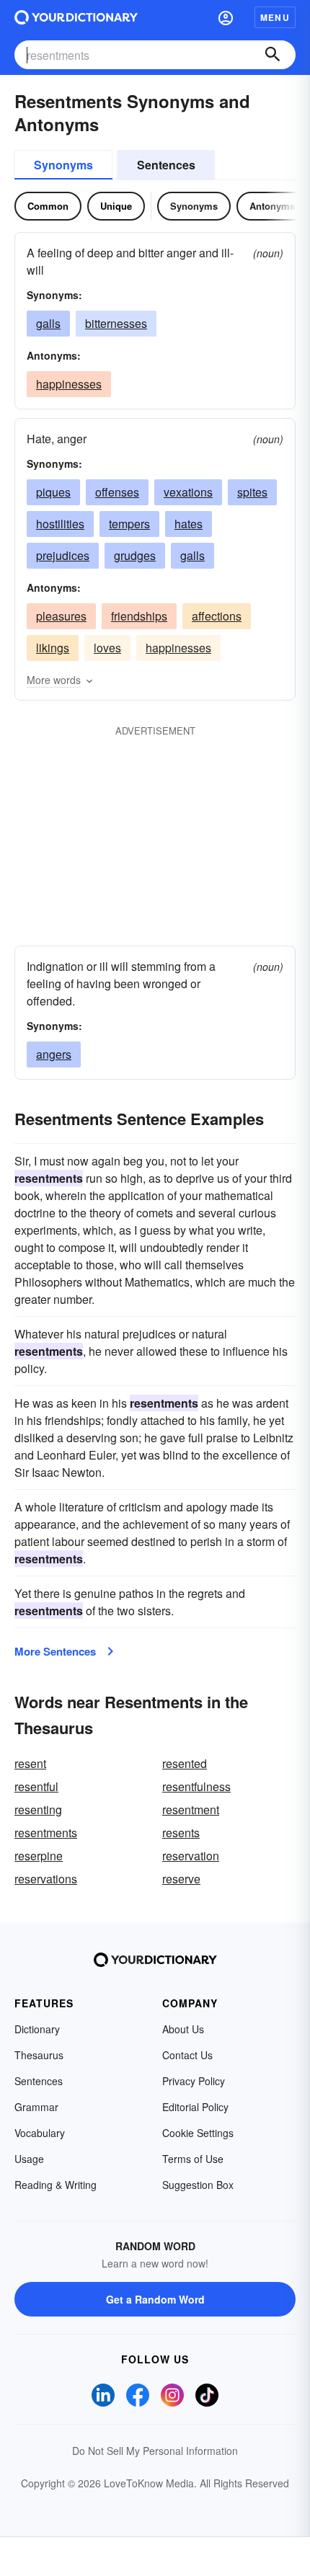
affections (217, 616)
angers (54, 1054)
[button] (226, 17)
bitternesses (116, 323)
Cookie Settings (198, 2133)
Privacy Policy (194, 2081)
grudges (135, 555)
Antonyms (272, 206)
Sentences (166, 165)
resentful (36, 1786)
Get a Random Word (155, 2299)
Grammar (36, 2107)
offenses (117, 492)
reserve (181, 1879)
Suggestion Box (198, 2185)
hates (189, 524)
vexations (188, 492)
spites (252, 492)
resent (30, 1763)
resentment (191, 1809)
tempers (129, 524)
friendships (139, 616)
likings (53, 648)
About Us (183, 2029)
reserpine (39, 1856)
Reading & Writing (56, 2185)
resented (185, 1763)
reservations (46, 1879)
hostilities (60, 524)
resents (181, 1833)
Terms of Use (193, 2159)
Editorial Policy (195, 2107)
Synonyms (63, 165)
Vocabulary (40, 2133)
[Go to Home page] (76, 17)
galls (48, 323)
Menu (275, 17)
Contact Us (187, 2055)
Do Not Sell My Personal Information (155, 2451)
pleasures (61, 616)
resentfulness (196, 1786)
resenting (38, 1809)
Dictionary (37, 2029)
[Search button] (273, 55)
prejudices (63, 555)
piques (53, 492)
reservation (191, 1856)
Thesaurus (39, 2055)
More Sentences (55, 1651)
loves (107, 648)
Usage (29, 2159)
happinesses (69, 384)
